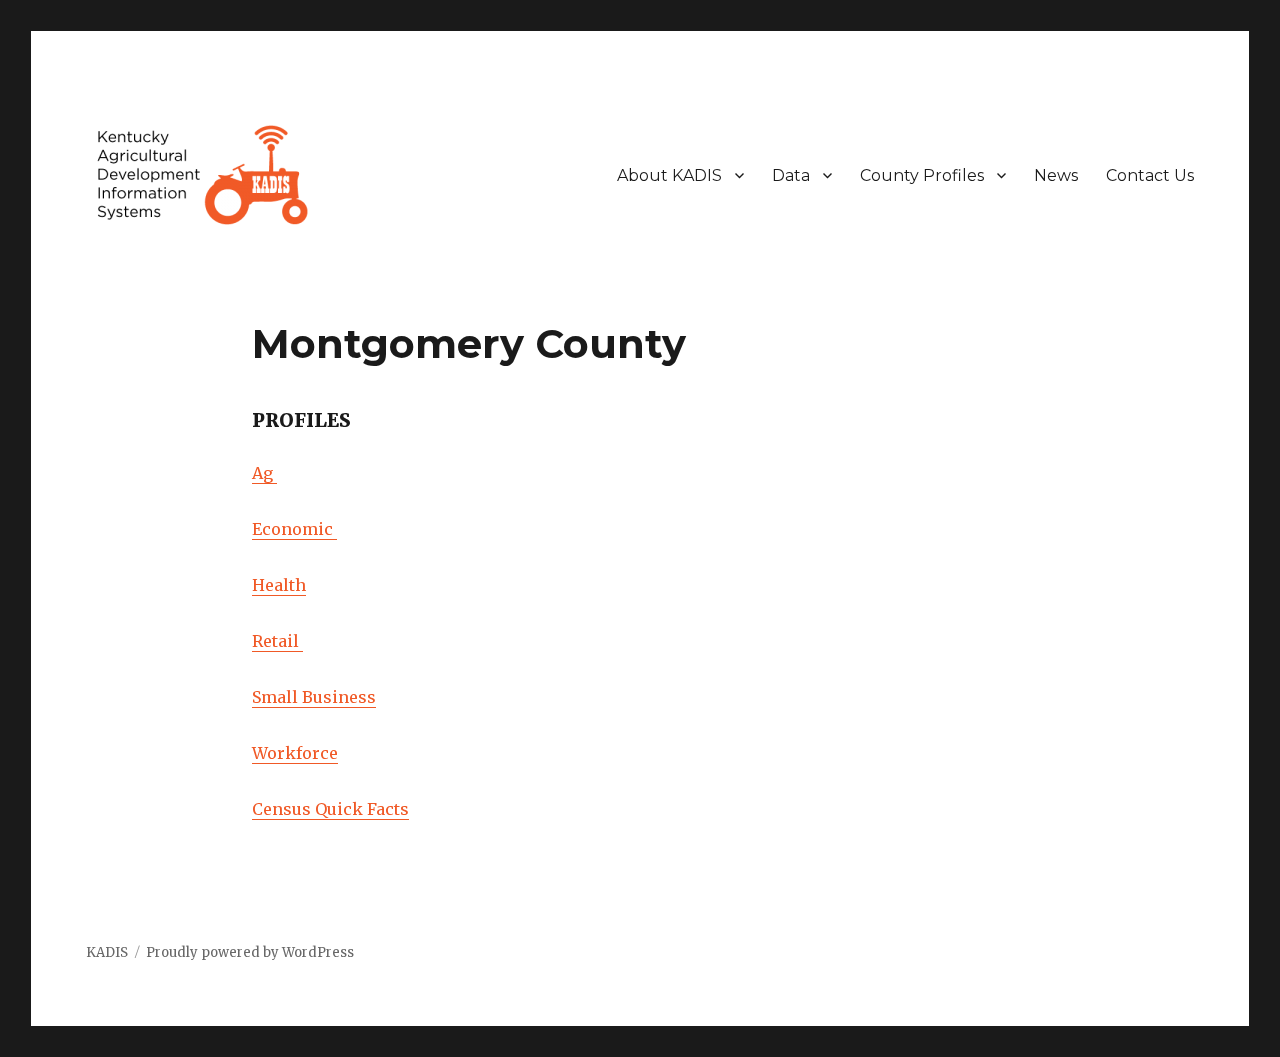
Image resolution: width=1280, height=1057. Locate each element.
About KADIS (669, 175)
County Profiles (922, 175)
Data (791, 175)
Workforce (295, 753)
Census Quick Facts (330, 809)
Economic (294, 529)
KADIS (107, 952)
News (1056, 175)
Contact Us (1150, 175)
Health (279, 585)
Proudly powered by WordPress (250, 952)
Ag (264, 473)
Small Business (314, 697)
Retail (277, 641)
